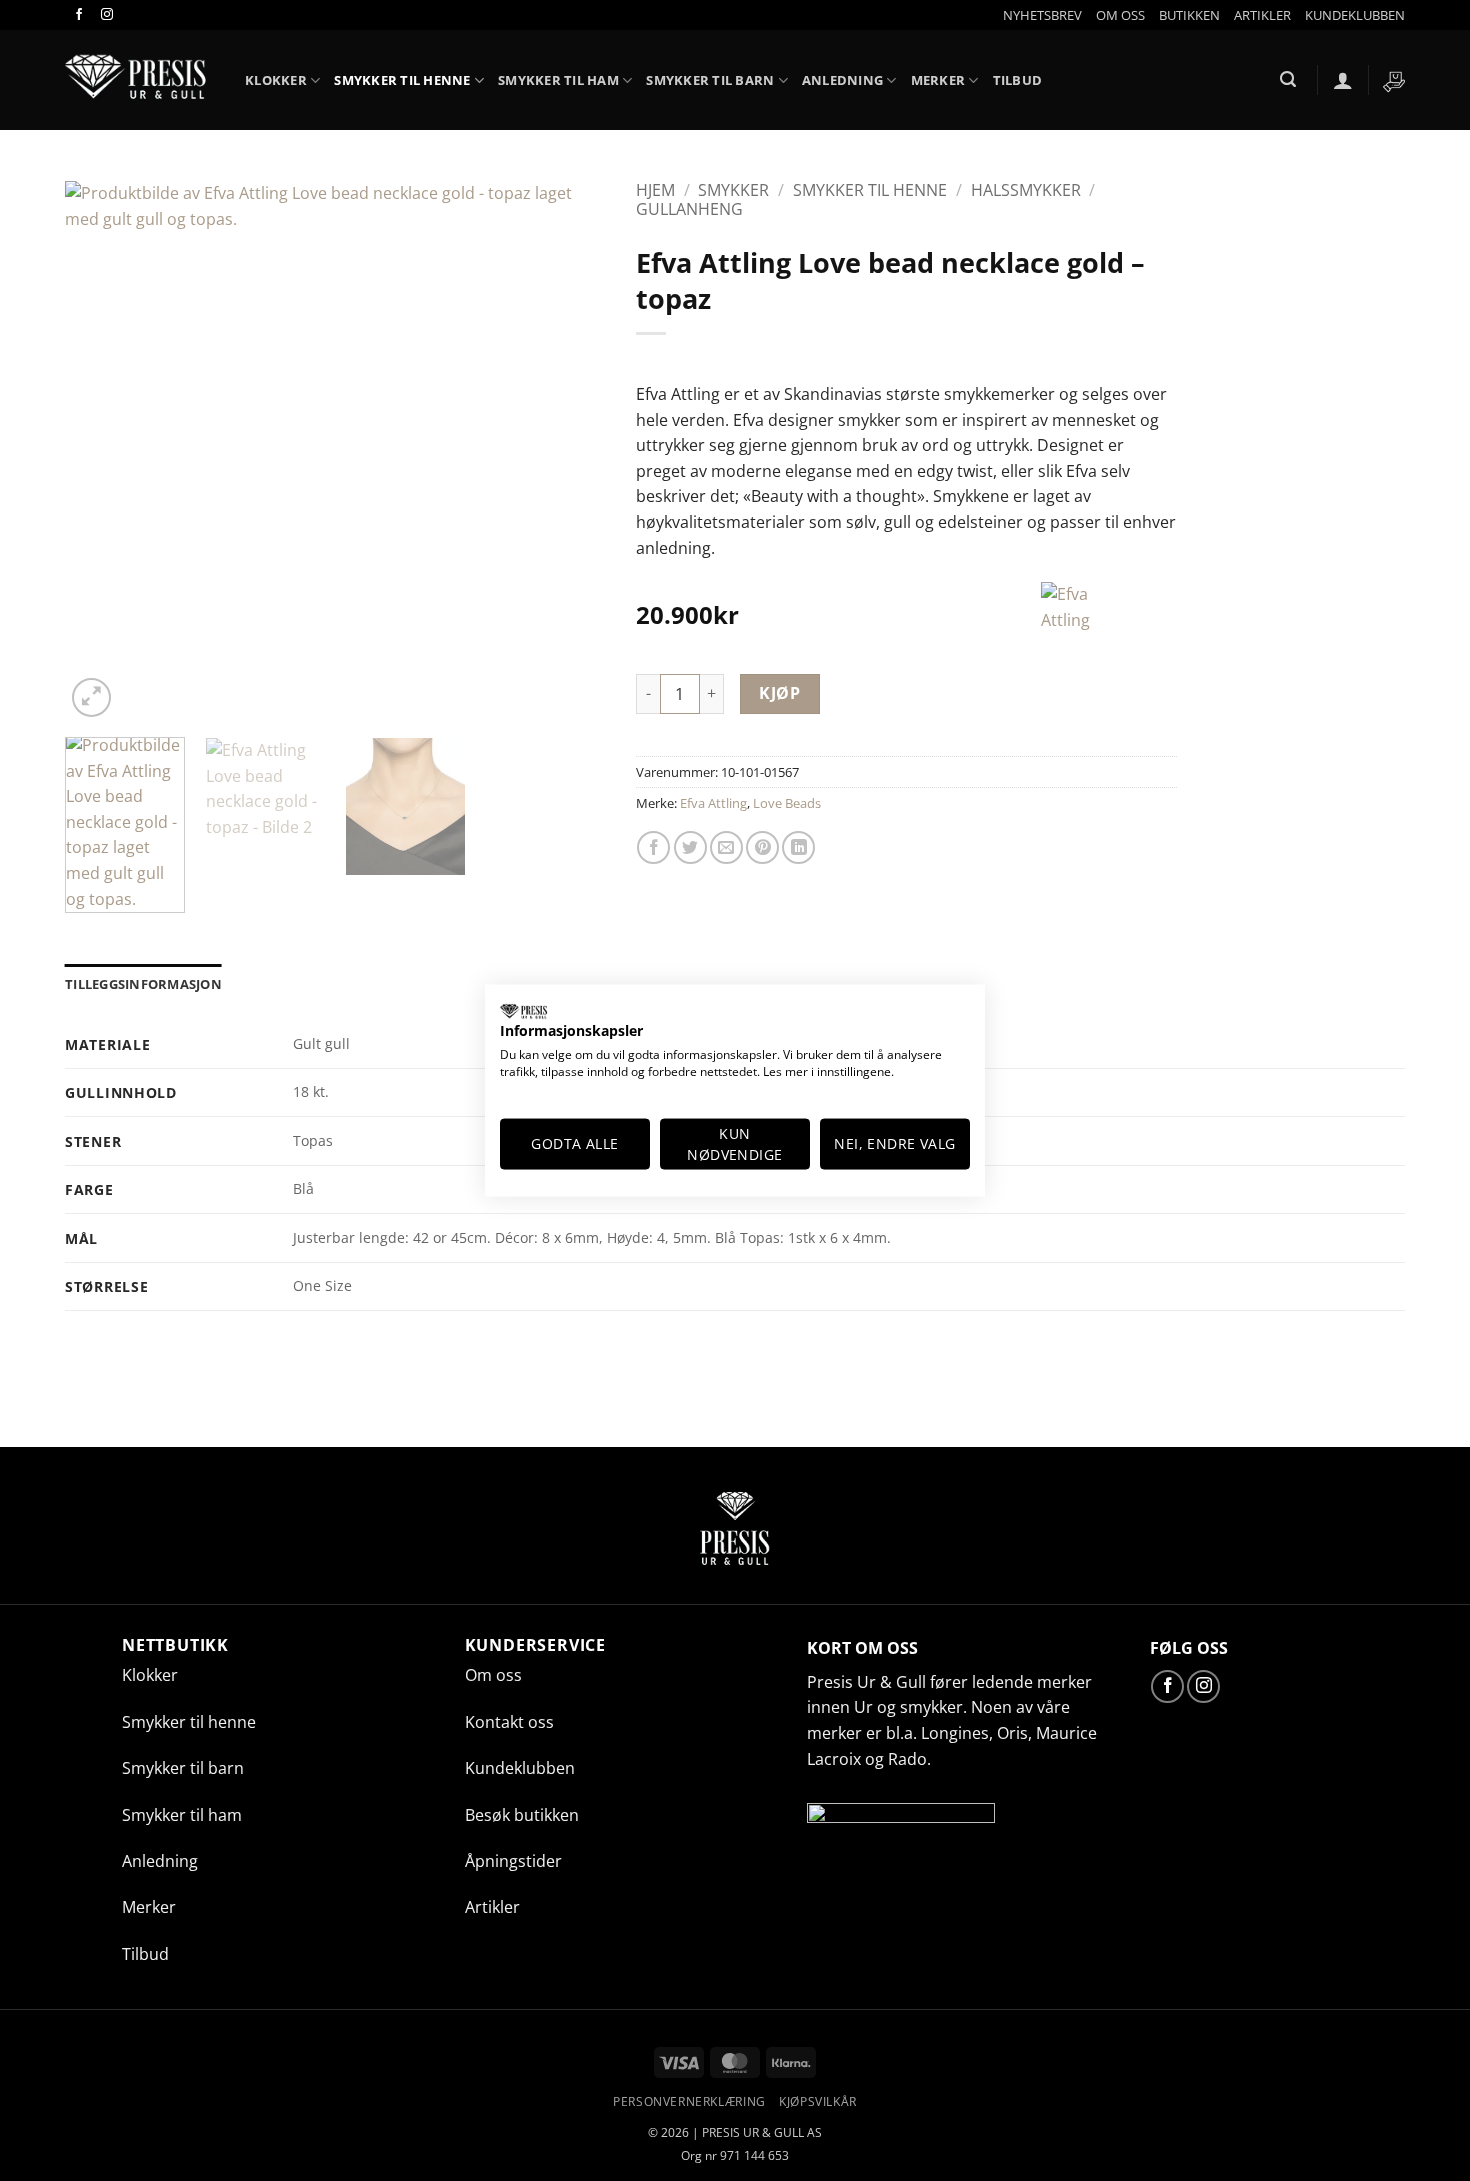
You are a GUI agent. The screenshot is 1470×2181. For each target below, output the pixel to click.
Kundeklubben (520, 1768)
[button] (1042, 15)
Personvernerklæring (689, 2101)
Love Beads (787, 803)
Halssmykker (1026, 190)
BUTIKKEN (1189, 15)
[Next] (570, 452)
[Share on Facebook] (653, 847)
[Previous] (101, 452)
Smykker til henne (402, 80)
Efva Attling (713, 803)
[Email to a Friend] (726, 847)
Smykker (733, 190)
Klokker (150, 1675)
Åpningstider (513, 1861)
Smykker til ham (558, 80)
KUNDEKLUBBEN (1355, 15)
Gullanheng (689, 209)
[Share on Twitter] (690, 847)
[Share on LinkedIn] (798, 847)
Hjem (655, 190)
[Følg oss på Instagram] (106, 15)
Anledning (842, 80)
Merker (938, 80)
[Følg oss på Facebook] (79, 15)
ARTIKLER (1262, 15)
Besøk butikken (522, 1815)
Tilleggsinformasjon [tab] (143, 984)
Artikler (492, 1907)
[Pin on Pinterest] (762, 847)
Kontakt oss (509, 1722)
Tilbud (1018, 80)
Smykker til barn (710, 80)
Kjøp (779, 693)
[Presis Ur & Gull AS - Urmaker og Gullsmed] (140, 80)
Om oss (493, 1675)
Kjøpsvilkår (818, 2101)
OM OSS (1120, 15)
